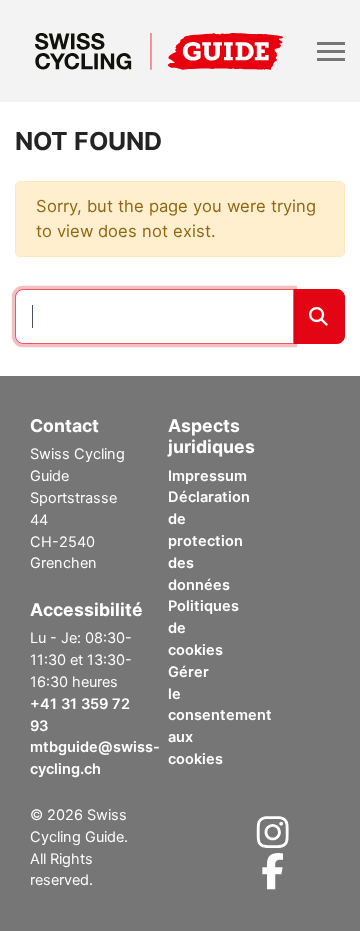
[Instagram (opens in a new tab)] (272, 839)
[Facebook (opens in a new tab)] (272, 878)
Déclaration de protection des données (209, 540)
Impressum (207, 476)
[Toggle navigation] (331, 51)
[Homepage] (159, 51)
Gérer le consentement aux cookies (220, 715)
